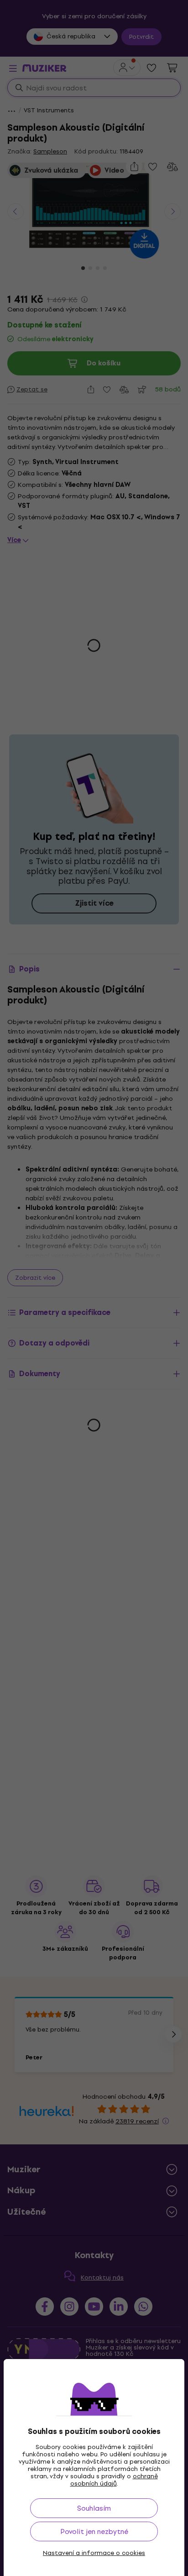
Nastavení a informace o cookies (94, 2553)
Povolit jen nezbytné (94, 2531)
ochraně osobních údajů (114, 2480)
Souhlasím (94, 2508)
